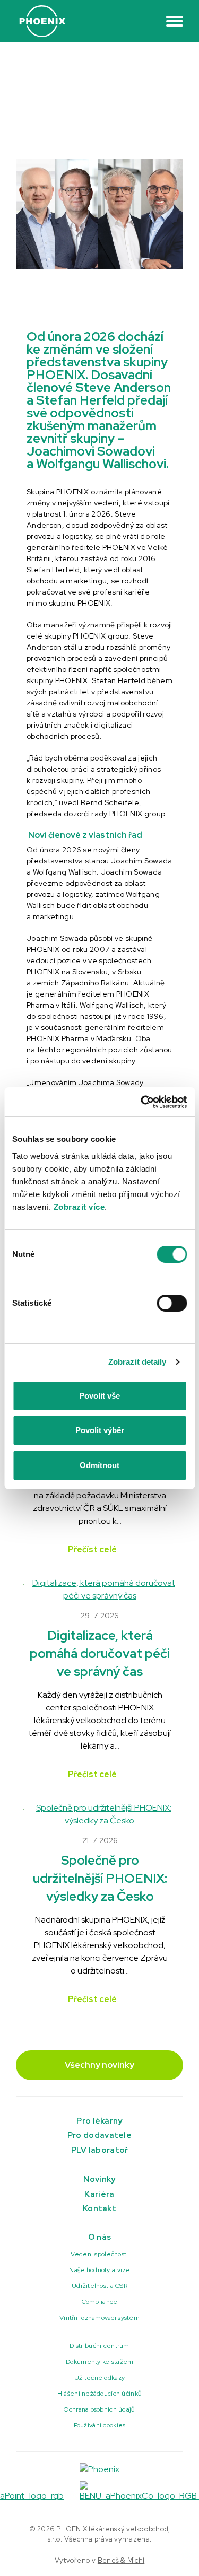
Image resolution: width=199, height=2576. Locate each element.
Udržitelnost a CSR (99, 2286)
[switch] (172, 1303)
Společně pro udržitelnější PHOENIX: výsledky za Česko (100, 1878)
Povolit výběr (100, 1430)
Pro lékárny (99, 2121)
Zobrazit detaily (137, 1362)
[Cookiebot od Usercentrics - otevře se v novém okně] (142, 1102)
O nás (100, 2237)
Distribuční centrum (99, 2346)
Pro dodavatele (99, 2135)
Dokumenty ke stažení (99, 2362)
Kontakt (99, 2208)
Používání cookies (100, 2425)
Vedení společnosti (99, 2254)
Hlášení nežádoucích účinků (99, 2394)
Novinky (99, 2179)
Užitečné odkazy (99, 2378)
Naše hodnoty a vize (99, 2270)
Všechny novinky (99, 2065)
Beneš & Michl (121, 2560)
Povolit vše (99, 1396)
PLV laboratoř (100, 2150)
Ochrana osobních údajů (99, 2409)
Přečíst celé (93, 1549)
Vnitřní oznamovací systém (99, 2318)
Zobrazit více (79, 1207)
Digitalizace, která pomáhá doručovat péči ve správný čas (100, 1653)
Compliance (100, 2302)
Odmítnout (99, 1465)
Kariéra (99, 2194)
